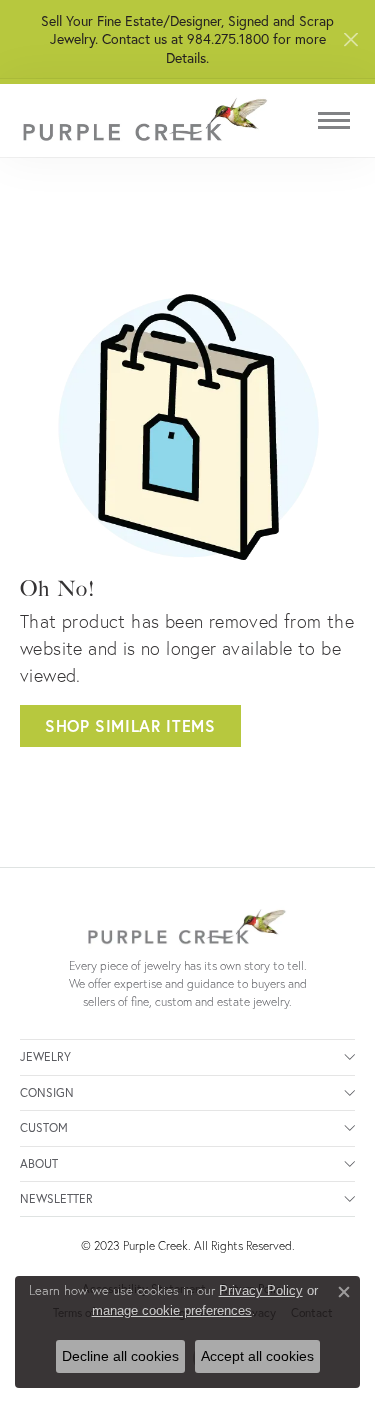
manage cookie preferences (172, 1310)
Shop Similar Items (130, 725)
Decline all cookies (120, 1356)
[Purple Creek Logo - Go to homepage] (145, 120)
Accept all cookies (257, 1356)
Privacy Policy (261, 1290)
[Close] (350, 39)
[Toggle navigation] (334, 120)
